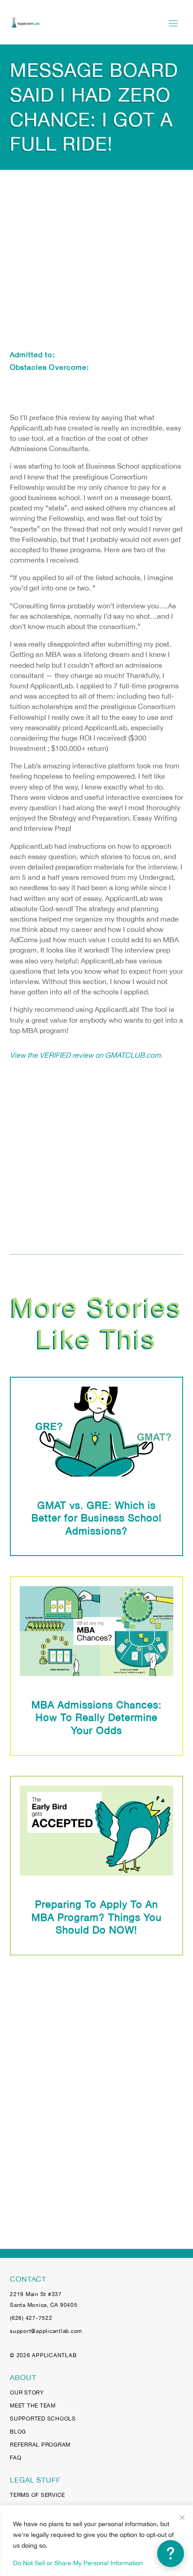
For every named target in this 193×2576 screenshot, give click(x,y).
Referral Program (40, 2445)
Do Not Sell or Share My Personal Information (78, 2563)
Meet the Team (33, 2406)
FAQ (15, 2458)
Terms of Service (37, 2495)
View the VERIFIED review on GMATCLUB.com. (86, 1055)
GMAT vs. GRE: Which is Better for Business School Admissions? (96, 1518)
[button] (171, 2554)
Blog (18, 2432)
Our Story (27, 2393)
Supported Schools (43, 2419)
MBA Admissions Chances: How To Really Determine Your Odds (97, 1718)
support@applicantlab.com (46, 2331)
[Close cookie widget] (182, 2518)
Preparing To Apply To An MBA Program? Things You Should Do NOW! (96, 1917)
